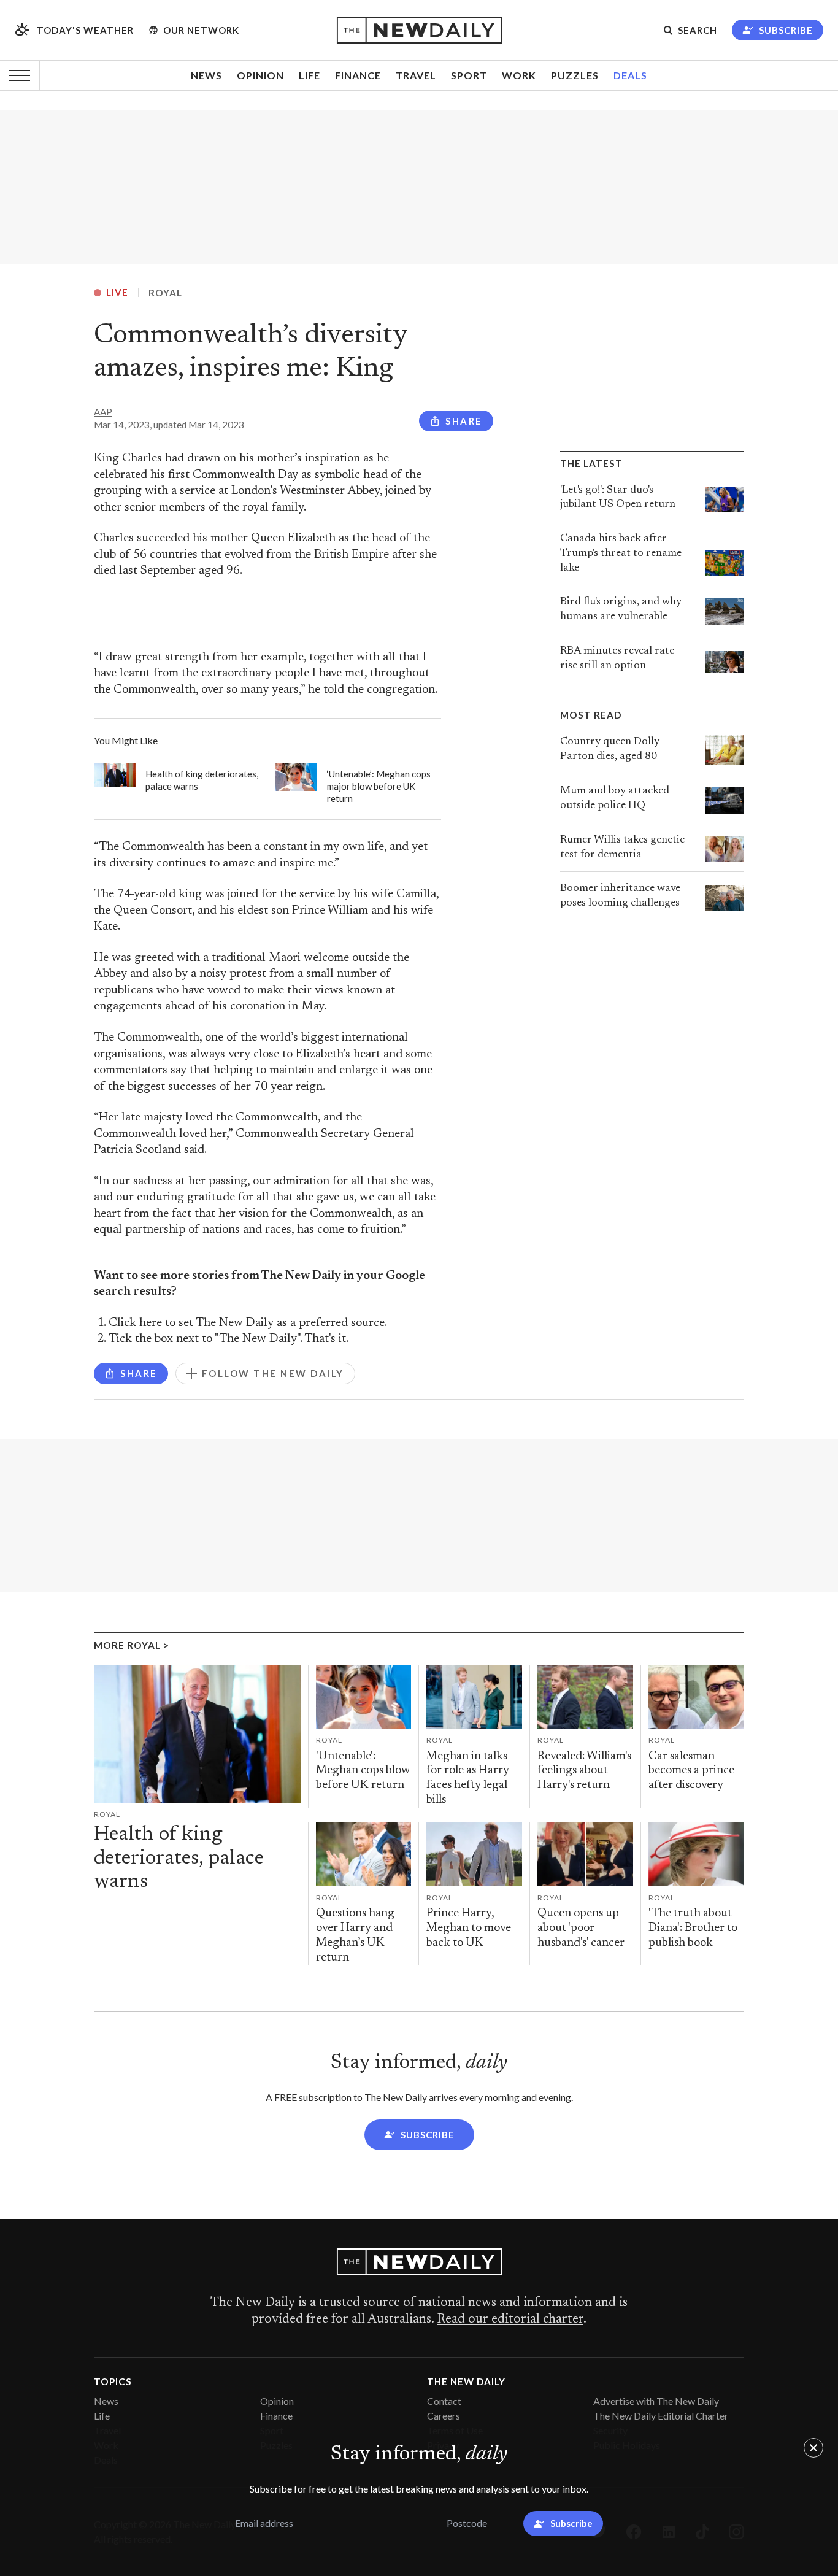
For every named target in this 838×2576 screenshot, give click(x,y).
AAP (103, 412)
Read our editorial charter (510, 2320)
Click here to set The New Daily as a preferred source (247, 1323)
